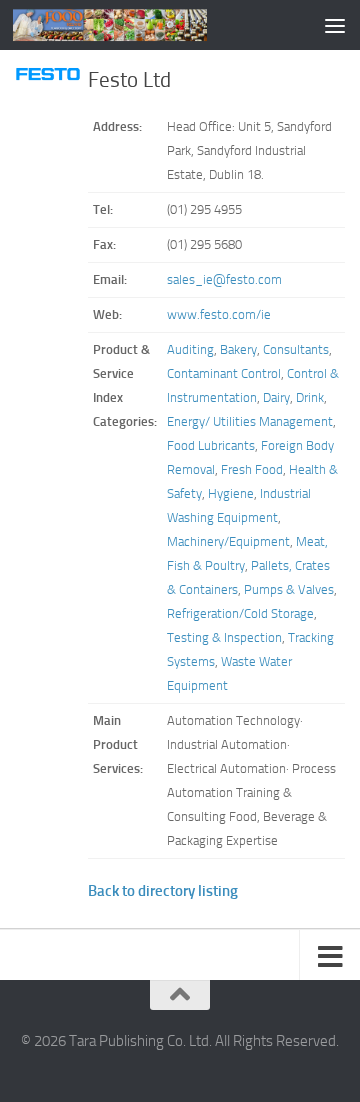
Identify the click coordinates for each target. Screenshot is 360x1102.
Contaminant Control (224, 373)
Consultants (296, 349)
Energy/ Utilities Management (250, 421)
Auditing (190, 349)
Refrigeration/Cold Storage (240, 613)
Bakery (238, 349)
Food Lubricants (211, 445)
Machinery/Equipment (228, 541)
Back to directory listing (163, 891)
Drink (310, 397)
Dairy (276, 397)
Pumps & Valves (289, 589)
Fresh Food (252, 469)
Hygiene (231, 493)
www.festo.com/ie (219, 314)
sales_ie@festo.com (224, 279)
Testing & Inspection (224, 637)
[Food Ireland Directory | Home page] (142, 25)
